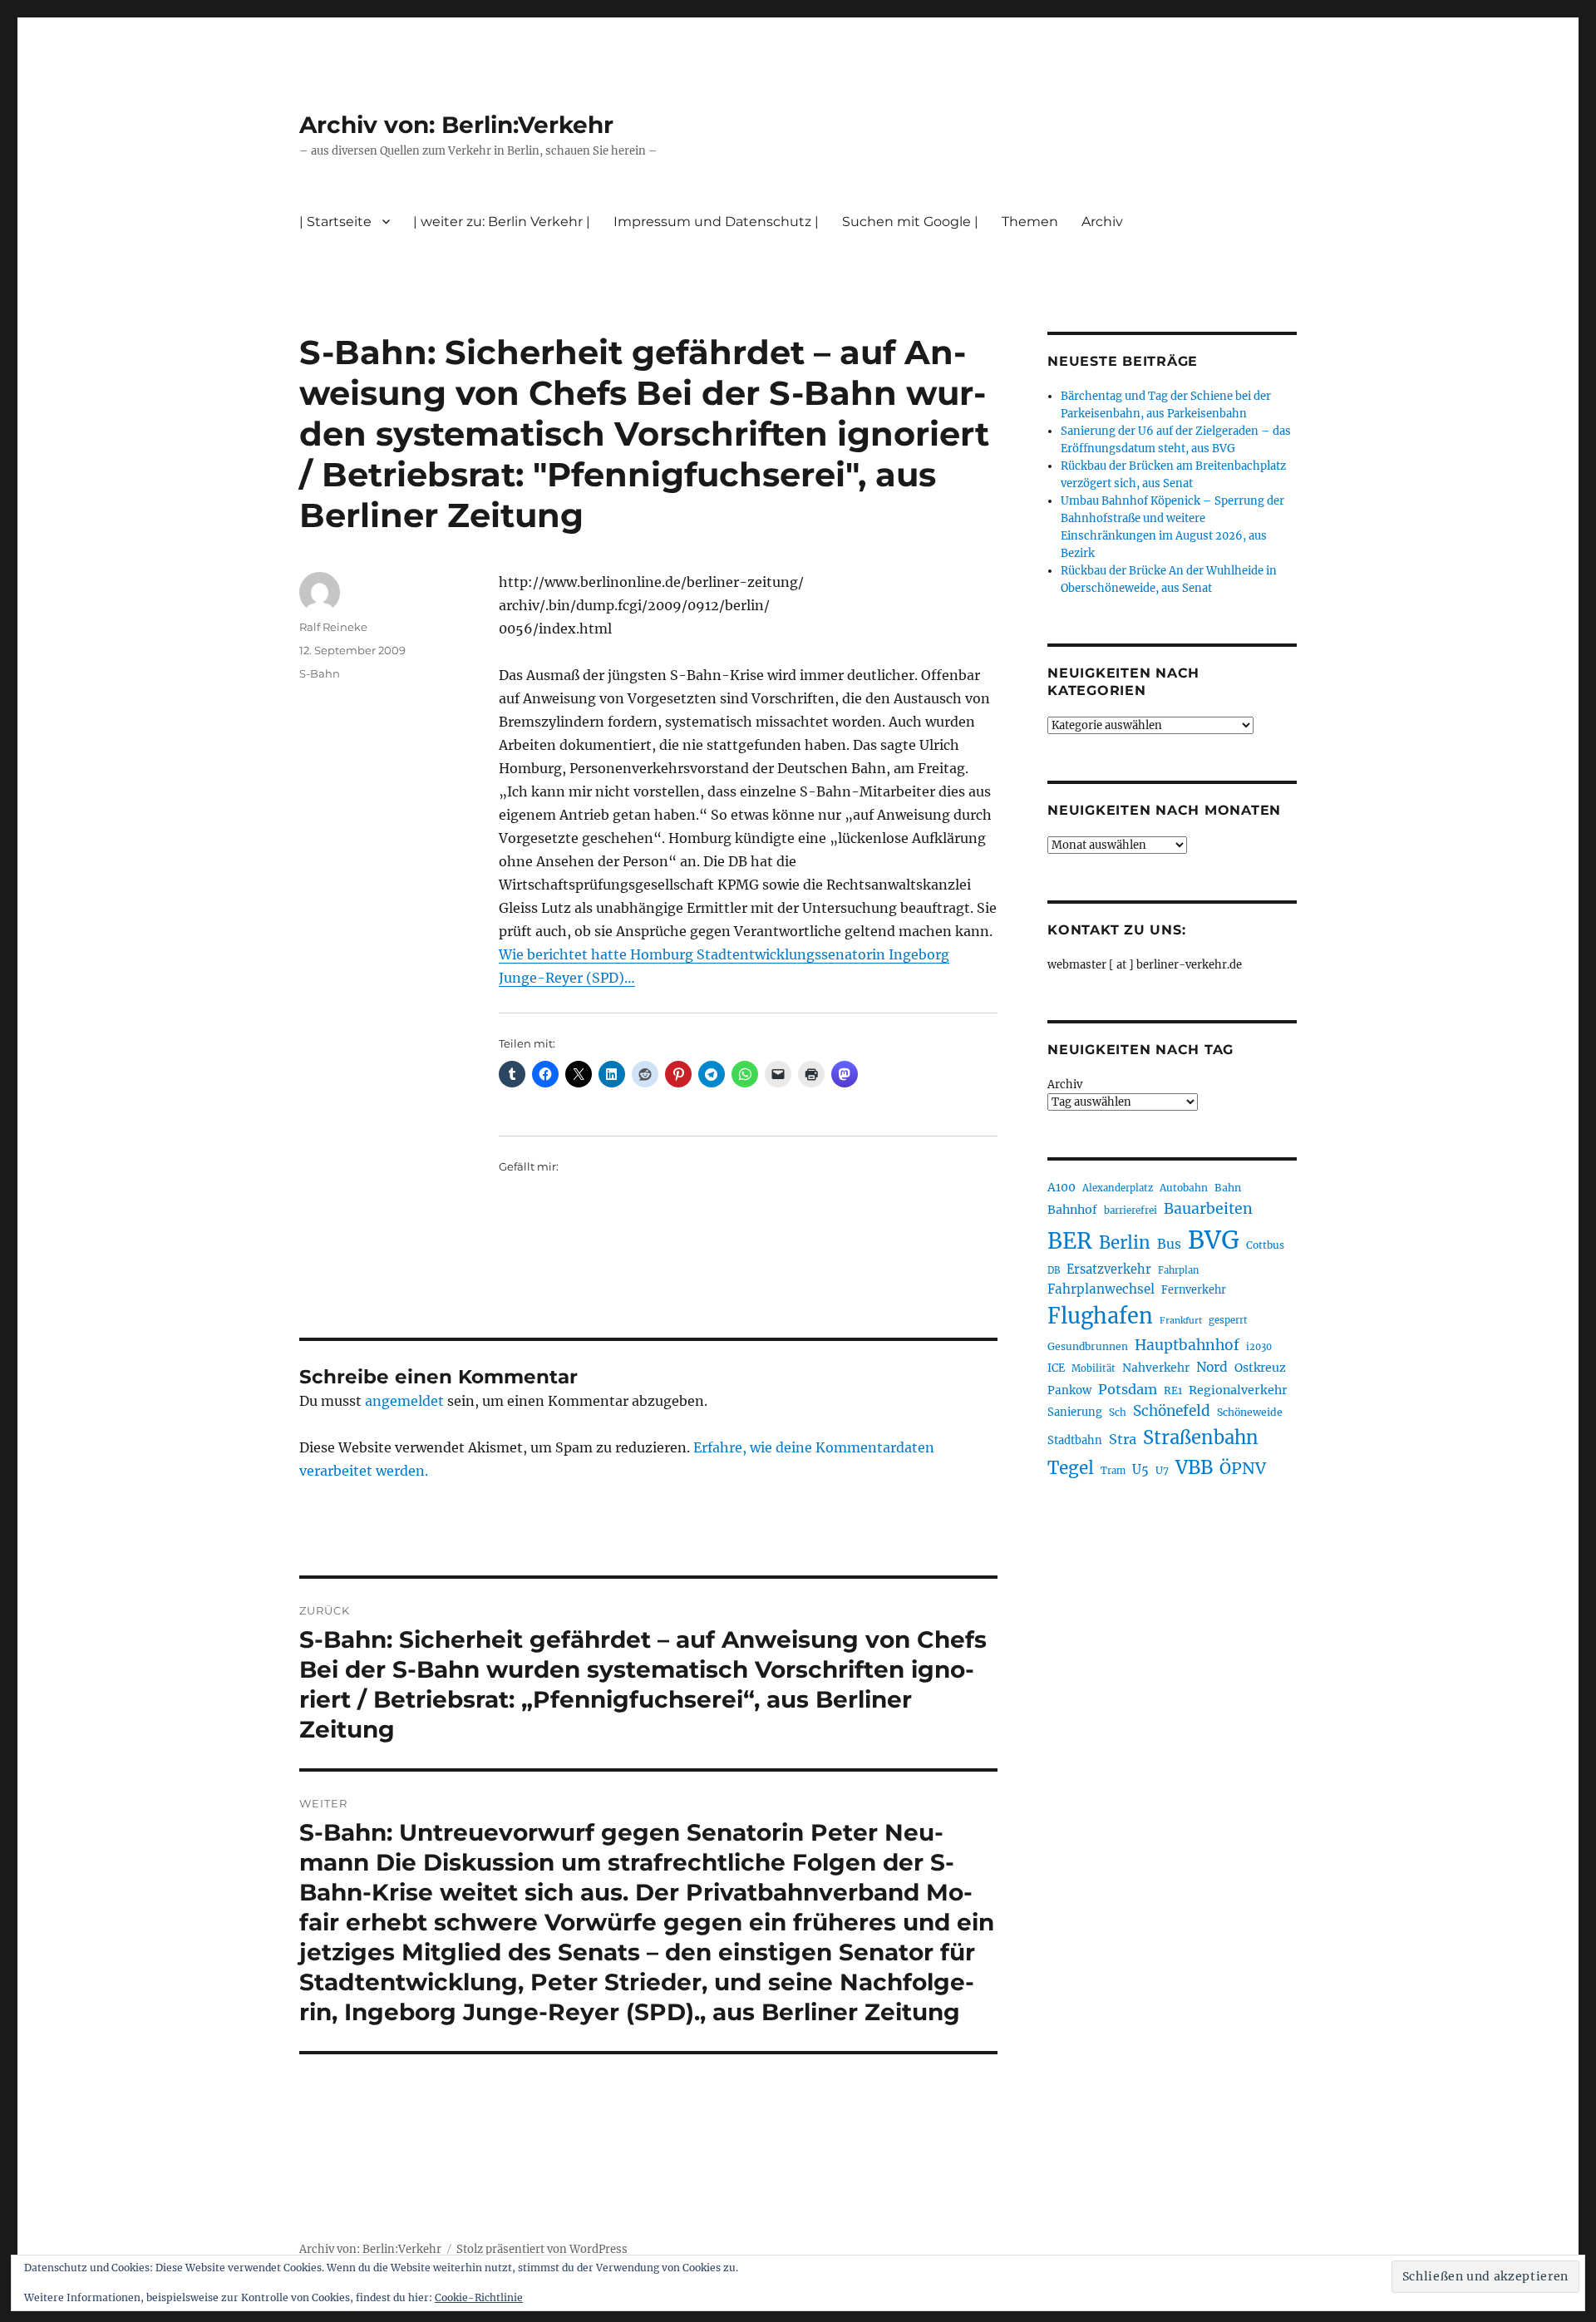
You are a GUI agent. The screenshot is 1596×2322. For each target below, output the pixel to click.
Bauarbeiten (1208, 1209)
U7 (1162, 1470)
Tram (1113, 1471)
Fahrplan (1178, 1270)
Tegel (1071, 1468)
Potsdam (1128, 1389)
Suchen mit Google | (910, 222)
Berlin (1125, 1243)
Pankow (1069, 1390)
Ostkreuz (1260, 1368)
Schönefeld (1172, 1411)
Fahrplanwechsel (1101, 1289)
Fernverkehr (1194, 1290)
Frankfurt (1181, 1321)
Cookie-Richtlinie (479, 2297)
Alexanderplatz (1118, 1188)
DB (1054, 1270)
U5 (1140, 1470)
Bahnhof (1072, 1210)
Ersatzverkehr (1109, 1269)
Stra (1123, 1439)
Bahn (1228, 1188)
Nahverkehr (1156, 1368)
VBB (1194, 1467)
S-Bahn (320, 673)
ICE (1056, 1368)
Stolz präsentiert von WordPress (542, 2249)
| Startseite (335, 222)
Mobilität (1094, 1368)
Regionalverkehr (1238, 1390)
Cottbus (1265, 1245)
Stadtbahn (1075, 1440)
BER (1070, 1241)
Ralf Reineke (333, 627)
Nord (1212, 1367)
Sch (1118, 1412)
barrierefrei (1130, 1210)
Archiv (1065, 1085)
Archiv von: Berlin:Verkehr (456, 125)
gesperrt (1228, 1320)
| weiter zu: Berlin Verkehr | (502, 222)
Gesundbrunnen (1088, 1346)
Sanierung (1075, 1412)
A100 (1062, 1187)
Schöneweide (1250, 1412)
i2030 (1259, 1347)
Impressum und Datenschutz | (716, 222)
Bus (1169, 1244)
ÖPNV (1243, 1468)
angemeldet (404, 1401)
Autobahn (1184, 1188)
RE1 (1173, 1390)
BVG (1214, 1240)
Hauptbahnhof (1187, 1345)
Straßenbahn (1201, 1437)
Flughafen (1100, 1316)
